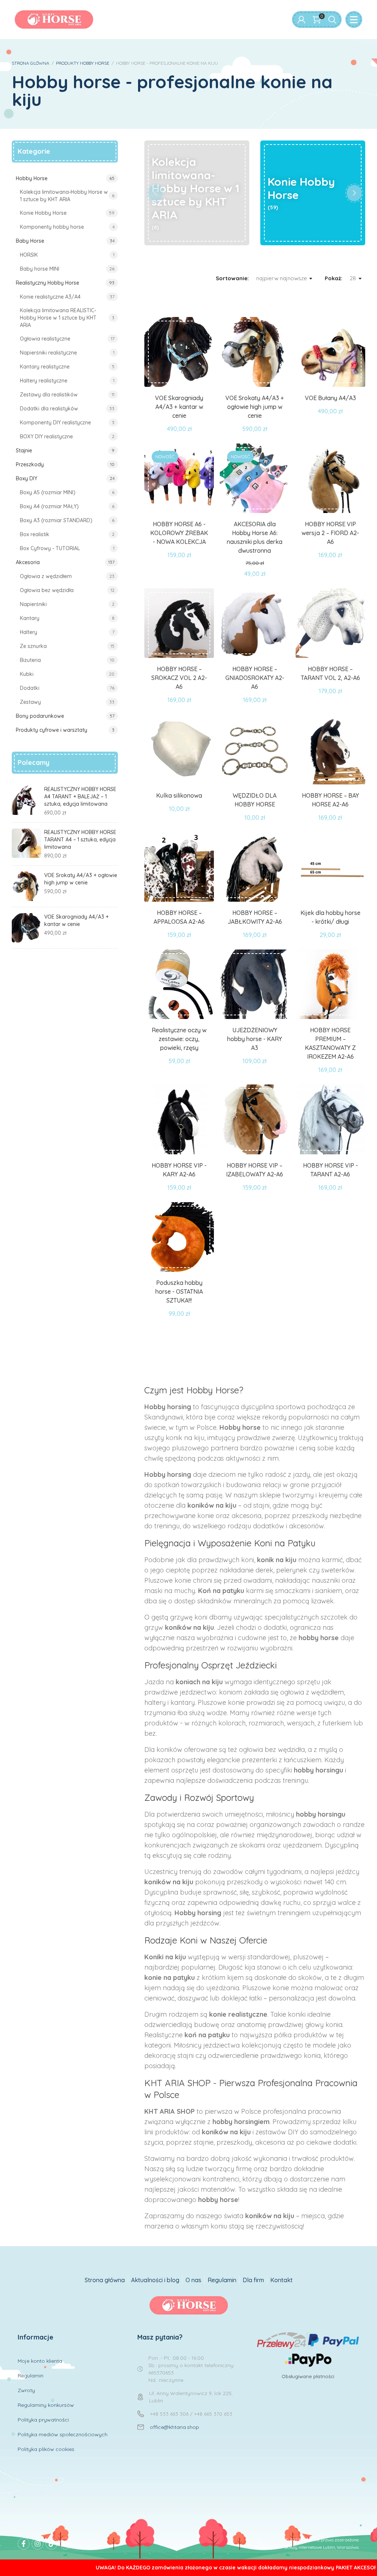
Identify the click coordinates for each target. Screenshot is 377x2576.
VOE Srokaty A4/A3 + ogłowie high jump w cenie (255, 407)
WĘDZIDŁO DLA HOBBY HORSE (255, 800)
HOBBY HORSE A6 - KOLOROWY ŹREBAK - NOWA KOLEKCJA (179, 533)
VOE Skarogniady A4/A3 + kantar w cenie (179, 407)
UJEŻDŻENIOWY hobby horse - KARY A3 (255, 1039)
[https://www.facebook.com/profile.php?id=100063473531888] (24, 2544)
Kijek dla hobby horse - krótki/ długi (330, 917)
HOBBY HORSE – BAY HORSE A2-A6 (330, 800)
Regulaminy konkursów (46, 2405)
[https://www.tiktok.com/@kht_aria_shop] (52, 2544)
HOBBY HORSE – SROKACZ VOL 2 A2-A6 (179, 678)
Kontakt (281, 2280)
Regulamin (222, 2280)
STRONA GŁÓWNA (31, 63)
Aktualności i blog (155, 2280)
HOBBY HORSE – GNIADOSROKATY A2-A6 (255, 678)
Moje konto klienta (40, 2361)
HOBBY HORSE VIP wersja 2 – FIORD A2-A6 (330, 533)
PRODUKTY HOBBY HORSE (83, 63)
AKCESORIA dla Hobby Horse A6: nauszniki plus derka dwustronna (255, 537)
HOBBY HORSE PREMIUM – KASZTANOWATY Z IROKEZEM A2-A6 (330, 1043)
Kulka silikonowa (179, 795)
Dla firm (253, 2280)
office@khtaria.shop (175, 2427)
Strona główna (105, 2280)
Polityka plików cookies (46, 2449)
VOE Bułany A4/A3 (330, 398)
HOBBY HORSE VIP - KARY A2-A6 (179, 1170)
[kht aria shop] (54, 19)
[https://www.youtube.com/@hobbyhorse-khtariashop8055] (66, 2544)
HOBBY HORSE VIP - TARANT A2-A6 (330, 1170)
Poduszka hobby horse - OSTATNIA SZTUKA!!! (179, 1291)
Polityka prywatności (43, 2420)
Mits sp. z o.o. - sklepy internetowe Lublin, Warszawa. (307, 2547)
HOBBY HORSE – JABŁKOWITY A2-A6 (255, 917)
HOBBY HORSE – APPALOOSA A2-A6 (179, 917)
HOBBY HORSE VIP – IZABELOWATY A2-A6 (255, 1170)
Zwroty (26, 2390)
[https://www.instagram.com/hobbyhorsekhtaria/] (38, 2544)
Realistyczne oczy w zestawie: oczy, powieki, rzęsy (179, 1039)
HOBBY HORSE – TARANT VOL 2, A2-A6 (330, 673)
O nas (193, 2280)
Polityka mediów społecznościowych (63, 2434)
